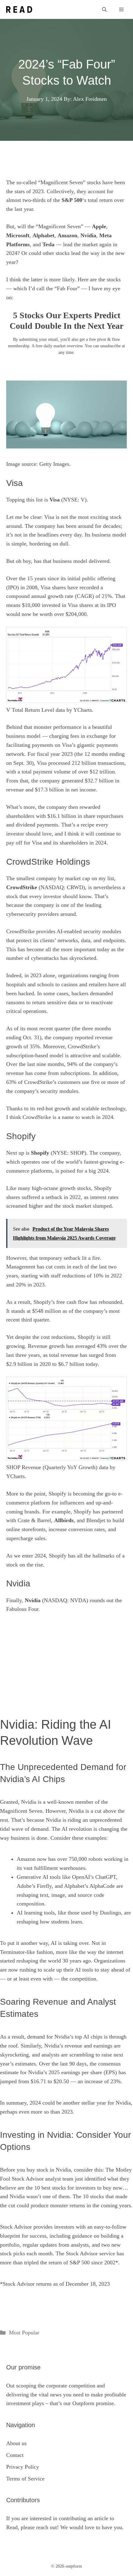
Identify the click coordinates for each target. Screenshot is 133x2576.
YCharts (83, 710)
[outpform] (19, 9)
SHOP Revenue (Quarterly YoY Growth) (52, 1467)
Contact (15, 2455)
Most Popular (24, 2333)
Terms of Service (25, 2479)
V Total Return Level (30, 710)
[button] (104, 9)
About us (16, 2443)
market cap (78, 878)
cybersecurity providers (32, 914)
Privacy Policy (23, 2467)
